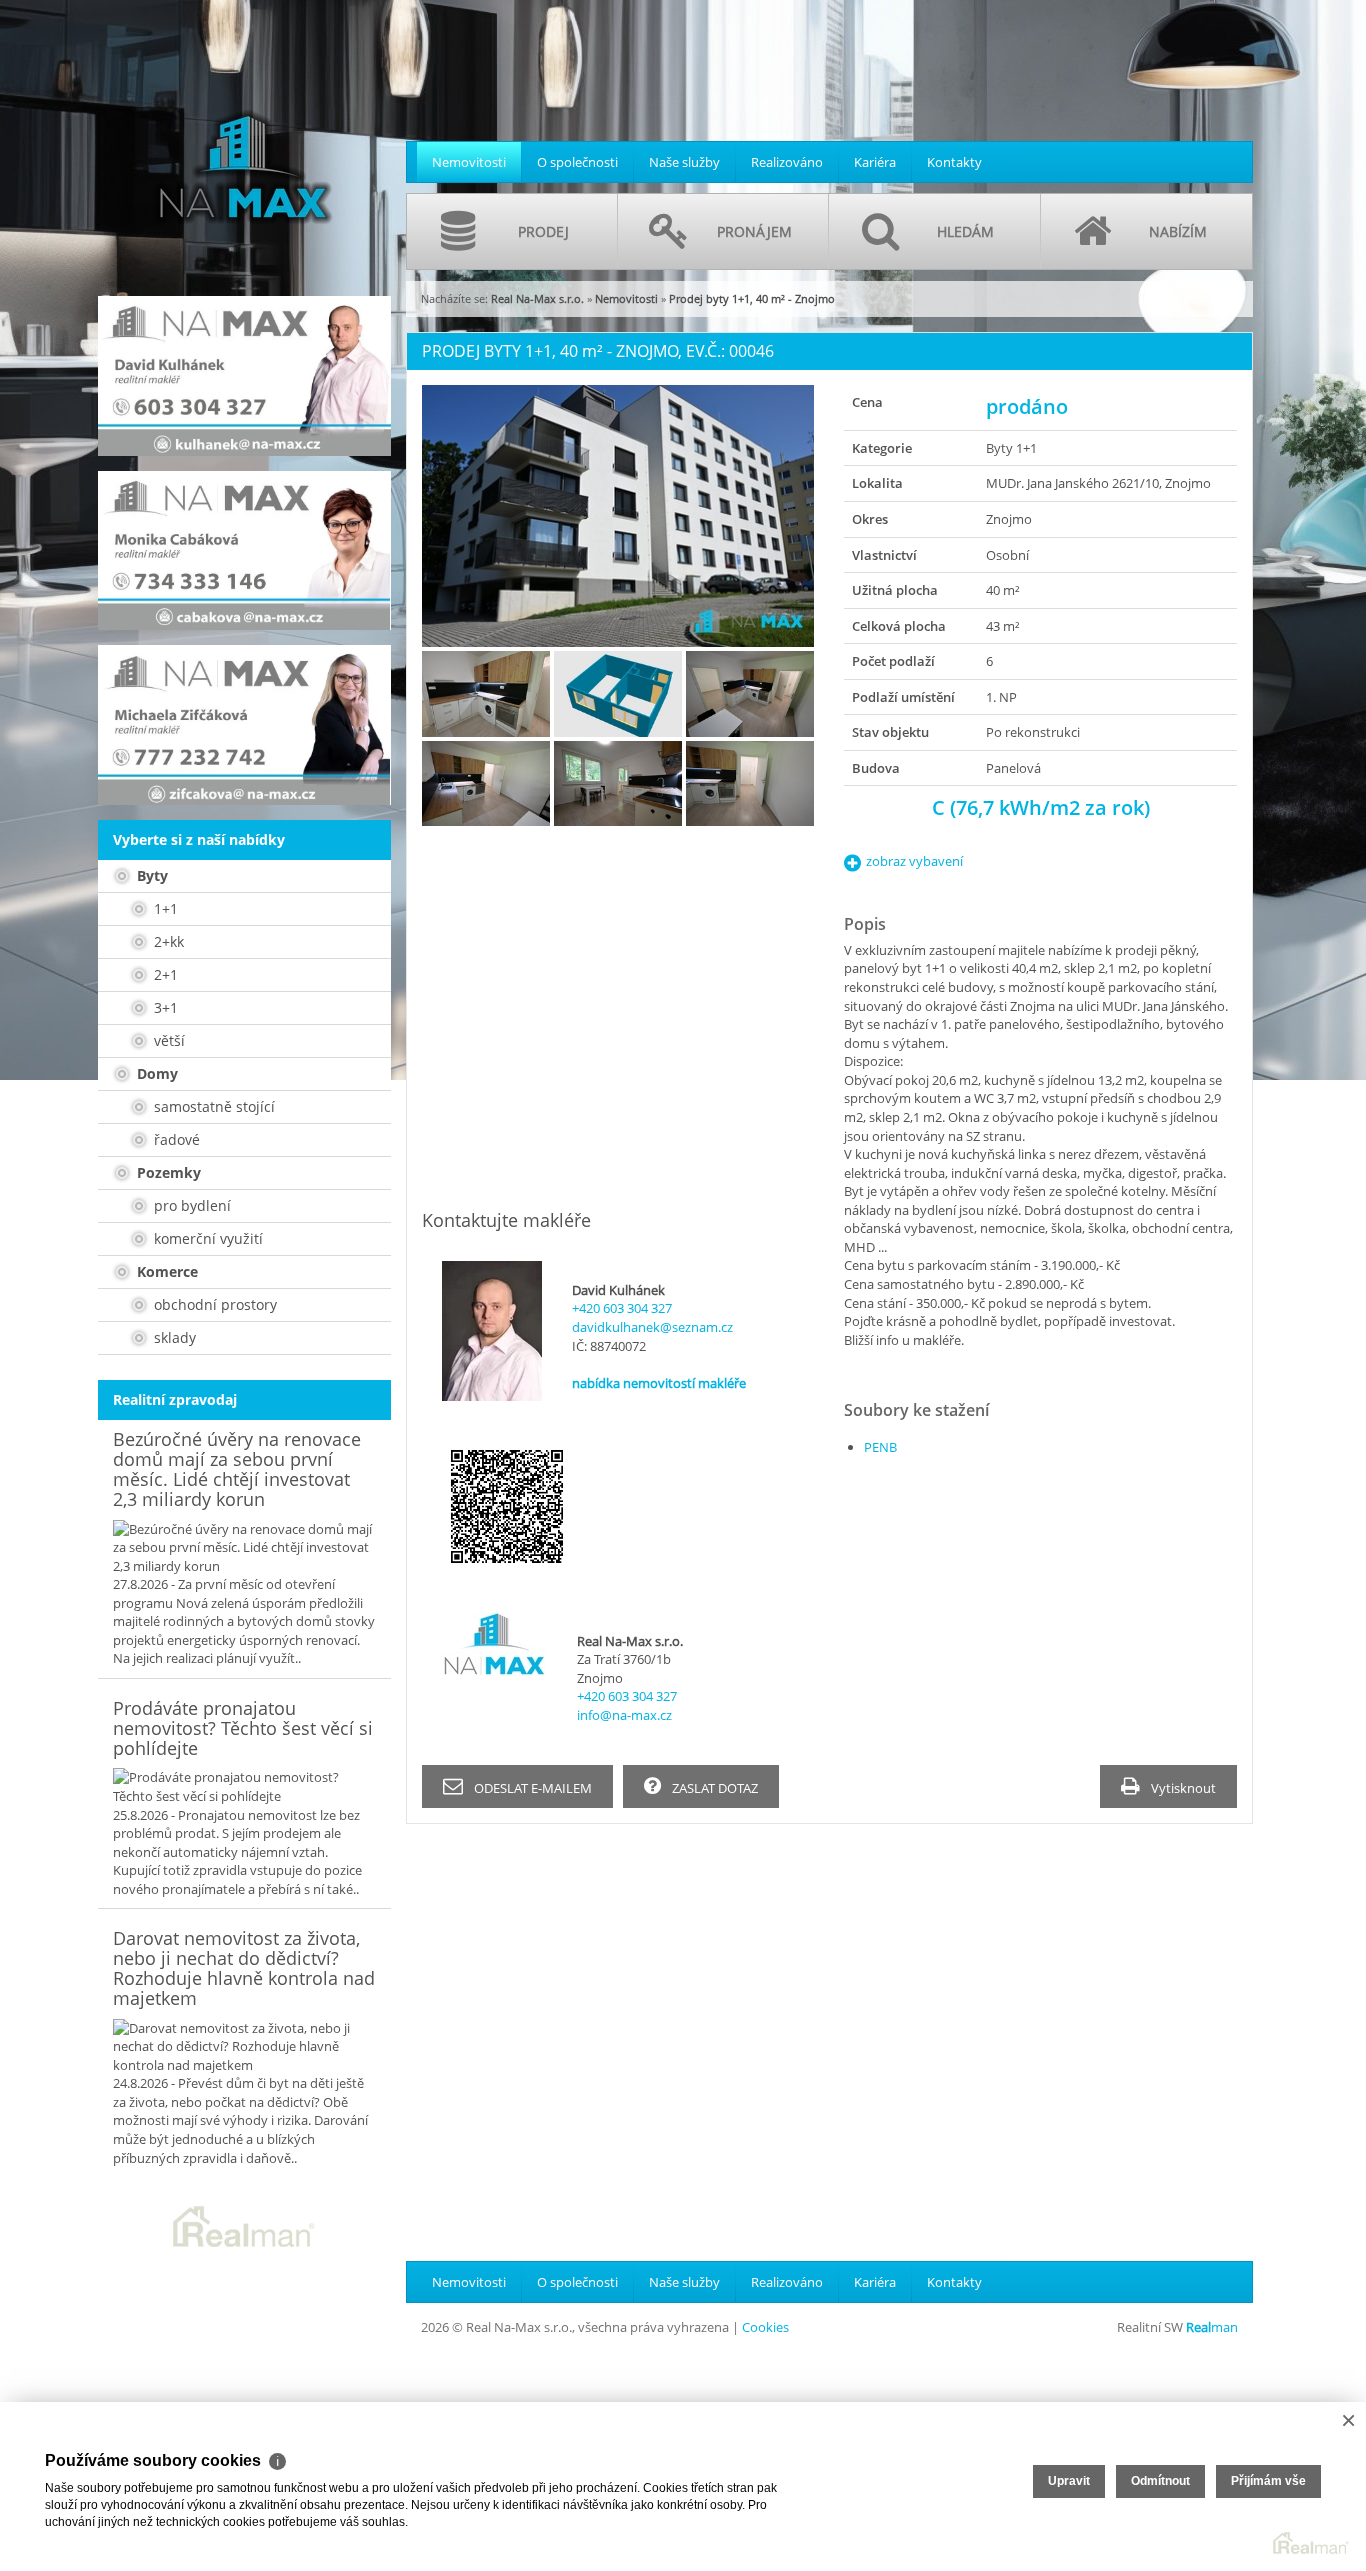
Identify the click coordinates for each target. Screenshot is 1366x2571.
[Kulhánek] (244, 376)
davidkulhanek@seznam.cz (652, 1327)
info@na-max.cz (624, 1715)
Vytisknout (1182, 1788)
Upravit (1069, 2481)
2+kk (167, 941)
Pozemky (167, 1172)
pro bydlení (190, 1205)
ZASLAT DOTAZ (713, 1788)
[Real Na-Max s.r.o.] (243, 135)
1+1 (164, 908)
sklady (173, 1337)
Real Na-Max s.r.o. (537, 298)
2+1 (164, 974)
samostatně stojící (212, 1106)
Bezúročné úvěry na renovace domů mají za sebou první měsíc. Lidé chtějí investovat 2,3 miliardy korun (237, 1468)
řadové (175, 1139)
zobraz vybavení (914, 861)
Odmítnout (1160, 2481)
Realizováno (787, 162)
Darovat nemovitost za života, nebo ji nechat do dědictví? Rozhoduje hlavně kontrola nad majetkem (244, 1967)
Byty (150, 875)
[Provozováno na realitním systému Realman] (244, 2225)
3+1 (164, 1007)
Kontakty (954, 162)
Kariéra (875, 162)
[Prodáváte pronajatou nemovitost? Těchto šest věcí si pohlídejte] (244, 1786)
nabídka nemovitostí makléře (659, 1383)
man (1212, 2327)
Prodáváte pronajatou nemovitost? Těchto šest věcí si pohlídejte (243, 1728)
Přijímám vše (1268, 2481)
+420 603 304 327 (622, 1308)
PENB (880, 1447)
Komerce (165, 1271)
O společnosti (577, 162)
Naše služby (684, 162)
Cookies (765, 2327)
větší (167, 1040)
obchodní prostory (213, 1304)
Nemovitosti (469, 162)
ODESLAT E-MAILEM (531, 1788)
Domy (155, 1073)
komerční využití (206, 1238)
